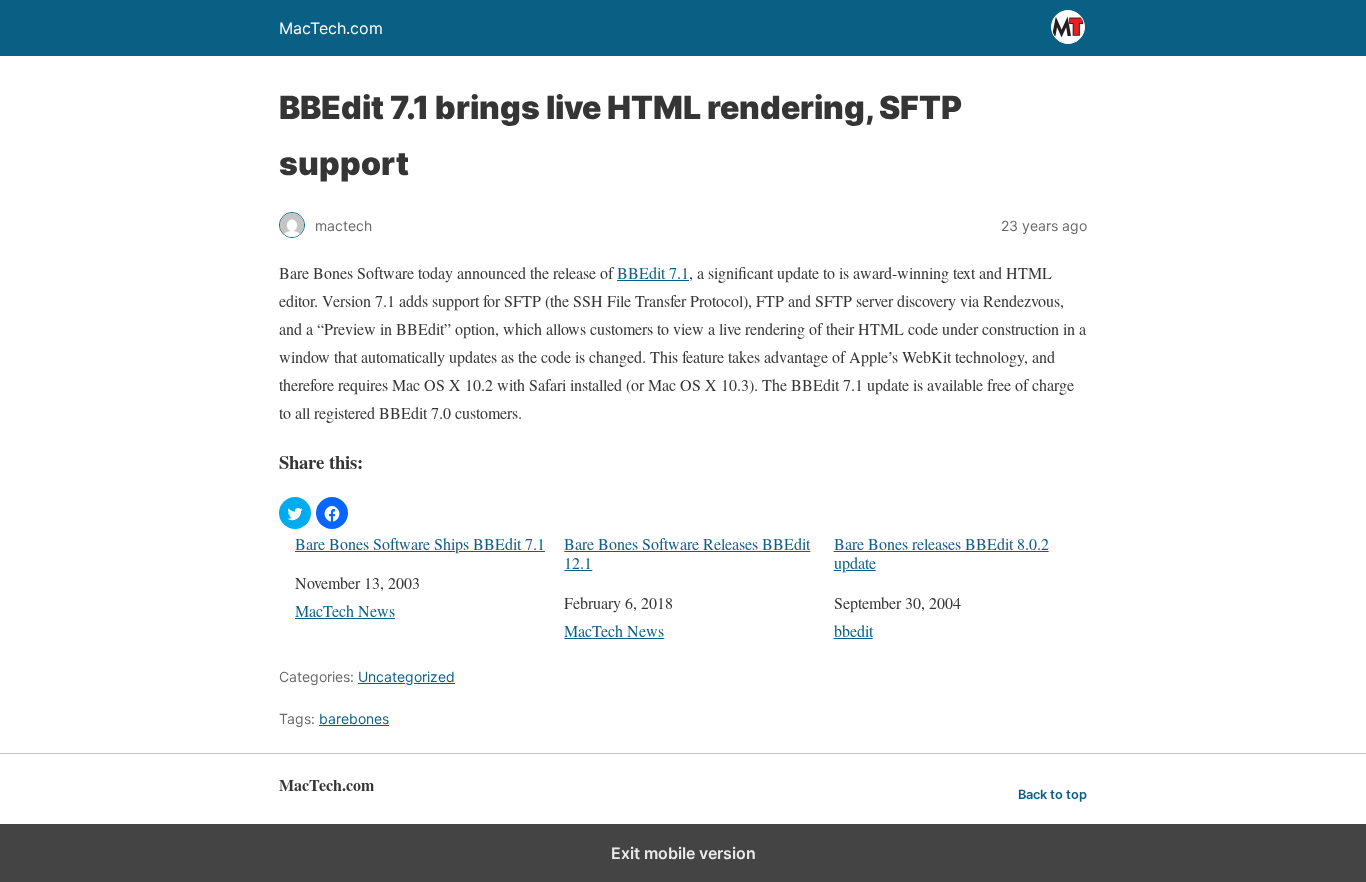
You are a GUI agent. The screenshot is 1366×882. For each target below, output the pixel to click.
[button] (295, 513)
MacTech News (345, 610)
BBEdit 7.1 (653, 272)
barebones (354, 718)
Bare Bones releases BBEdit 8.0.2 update (941, 553)
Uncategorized (406, 676)
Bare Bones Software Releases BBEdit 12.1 (687, 553)
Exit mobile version (683, 853)
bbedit (853, 630)
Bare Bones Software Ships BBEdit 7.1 (420, 543)
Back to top (1052, 794)
